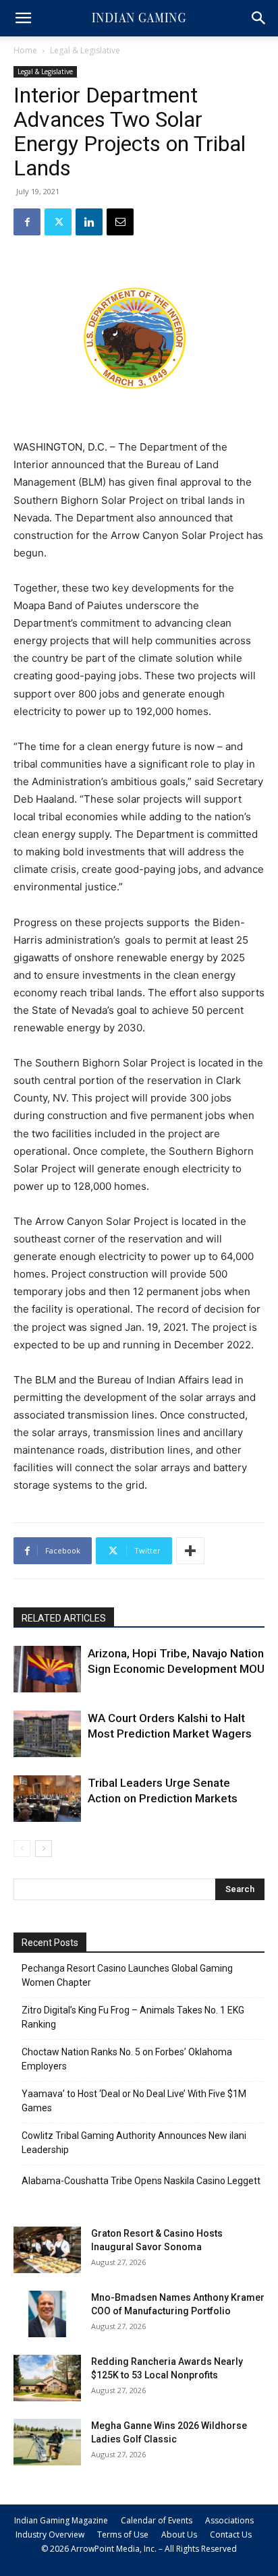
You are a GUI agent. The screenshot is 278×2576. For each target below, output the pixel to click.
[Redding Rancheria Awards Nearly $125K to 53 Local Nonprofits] (47, 2378)
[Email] (120, 222)
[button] (23, 18)
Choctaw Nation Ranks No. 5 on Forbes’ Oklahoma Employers (127, 2059)
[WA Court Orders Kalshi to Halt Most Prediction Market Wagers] (47, 1734)
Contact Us (231, 2535)
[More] (190, 1551)
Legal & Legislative (85, 50)
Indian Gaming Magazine (61, 2520)
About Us (179, 2535)
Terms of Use (123, 2535)
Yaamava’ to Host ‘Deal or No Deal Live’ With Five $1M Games (134, 2101)
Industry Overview (50, 2535)
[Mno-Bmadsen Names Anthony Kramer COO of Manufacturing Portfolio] (47, 2314)
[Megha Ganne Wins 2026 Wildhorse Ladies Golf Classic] (47, 2442)
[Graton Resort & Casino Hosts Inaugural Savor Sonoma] (47, 2250)
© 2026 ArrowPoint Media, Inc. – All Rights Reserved (139, 2549)
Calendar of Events (157, 2520)
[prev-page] (22, 1849)
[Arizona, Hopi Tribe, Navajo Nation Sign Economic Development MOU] (47, 1669)
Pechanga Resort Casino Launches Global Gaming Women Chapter (127, 1975)
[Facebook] (27, 222)
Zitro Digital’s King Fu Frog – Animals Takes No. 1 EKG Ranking (133, 2017)
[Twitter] (58, 222)
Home (25, 50)
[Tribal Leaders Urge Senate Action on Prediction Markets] (47, 1799)
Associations (229, 2520)
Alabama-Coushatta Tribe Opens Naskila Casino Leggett (141, 2181)
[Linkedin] (89, 222)
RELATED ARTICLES (64, 1618)
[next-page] (44, 1849)
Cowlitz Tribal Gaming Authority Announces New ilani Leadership (134, 2143)
